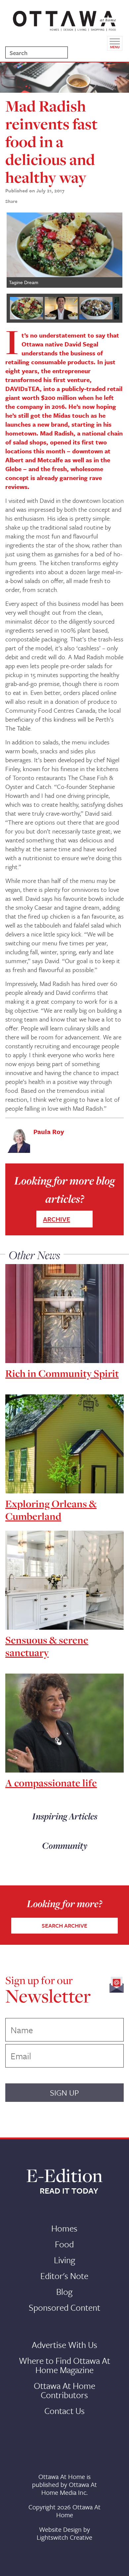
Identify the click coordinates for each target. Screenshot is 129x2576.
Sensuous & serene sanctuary (47, 1646)
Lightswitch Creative (64, 2537)
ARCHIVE (57, 1219)
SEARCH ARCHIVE (64, 1925)
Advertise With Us (64, 2345)
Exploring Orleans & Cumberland (51, 1510)
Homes (64, 2228)
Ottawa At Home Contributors (64, 2390)
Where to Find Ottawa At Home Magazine (64, 2365)
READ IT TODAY (69, 2191)
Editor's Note (64, 2276)
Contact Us (64, 2411)
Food (64, 2244)
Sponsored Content (64, 2307)
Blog (64, 2292)
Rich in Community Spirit (62, 1373)
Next (112, 250)
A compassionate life (51, 1783)
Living (64, 2260)
